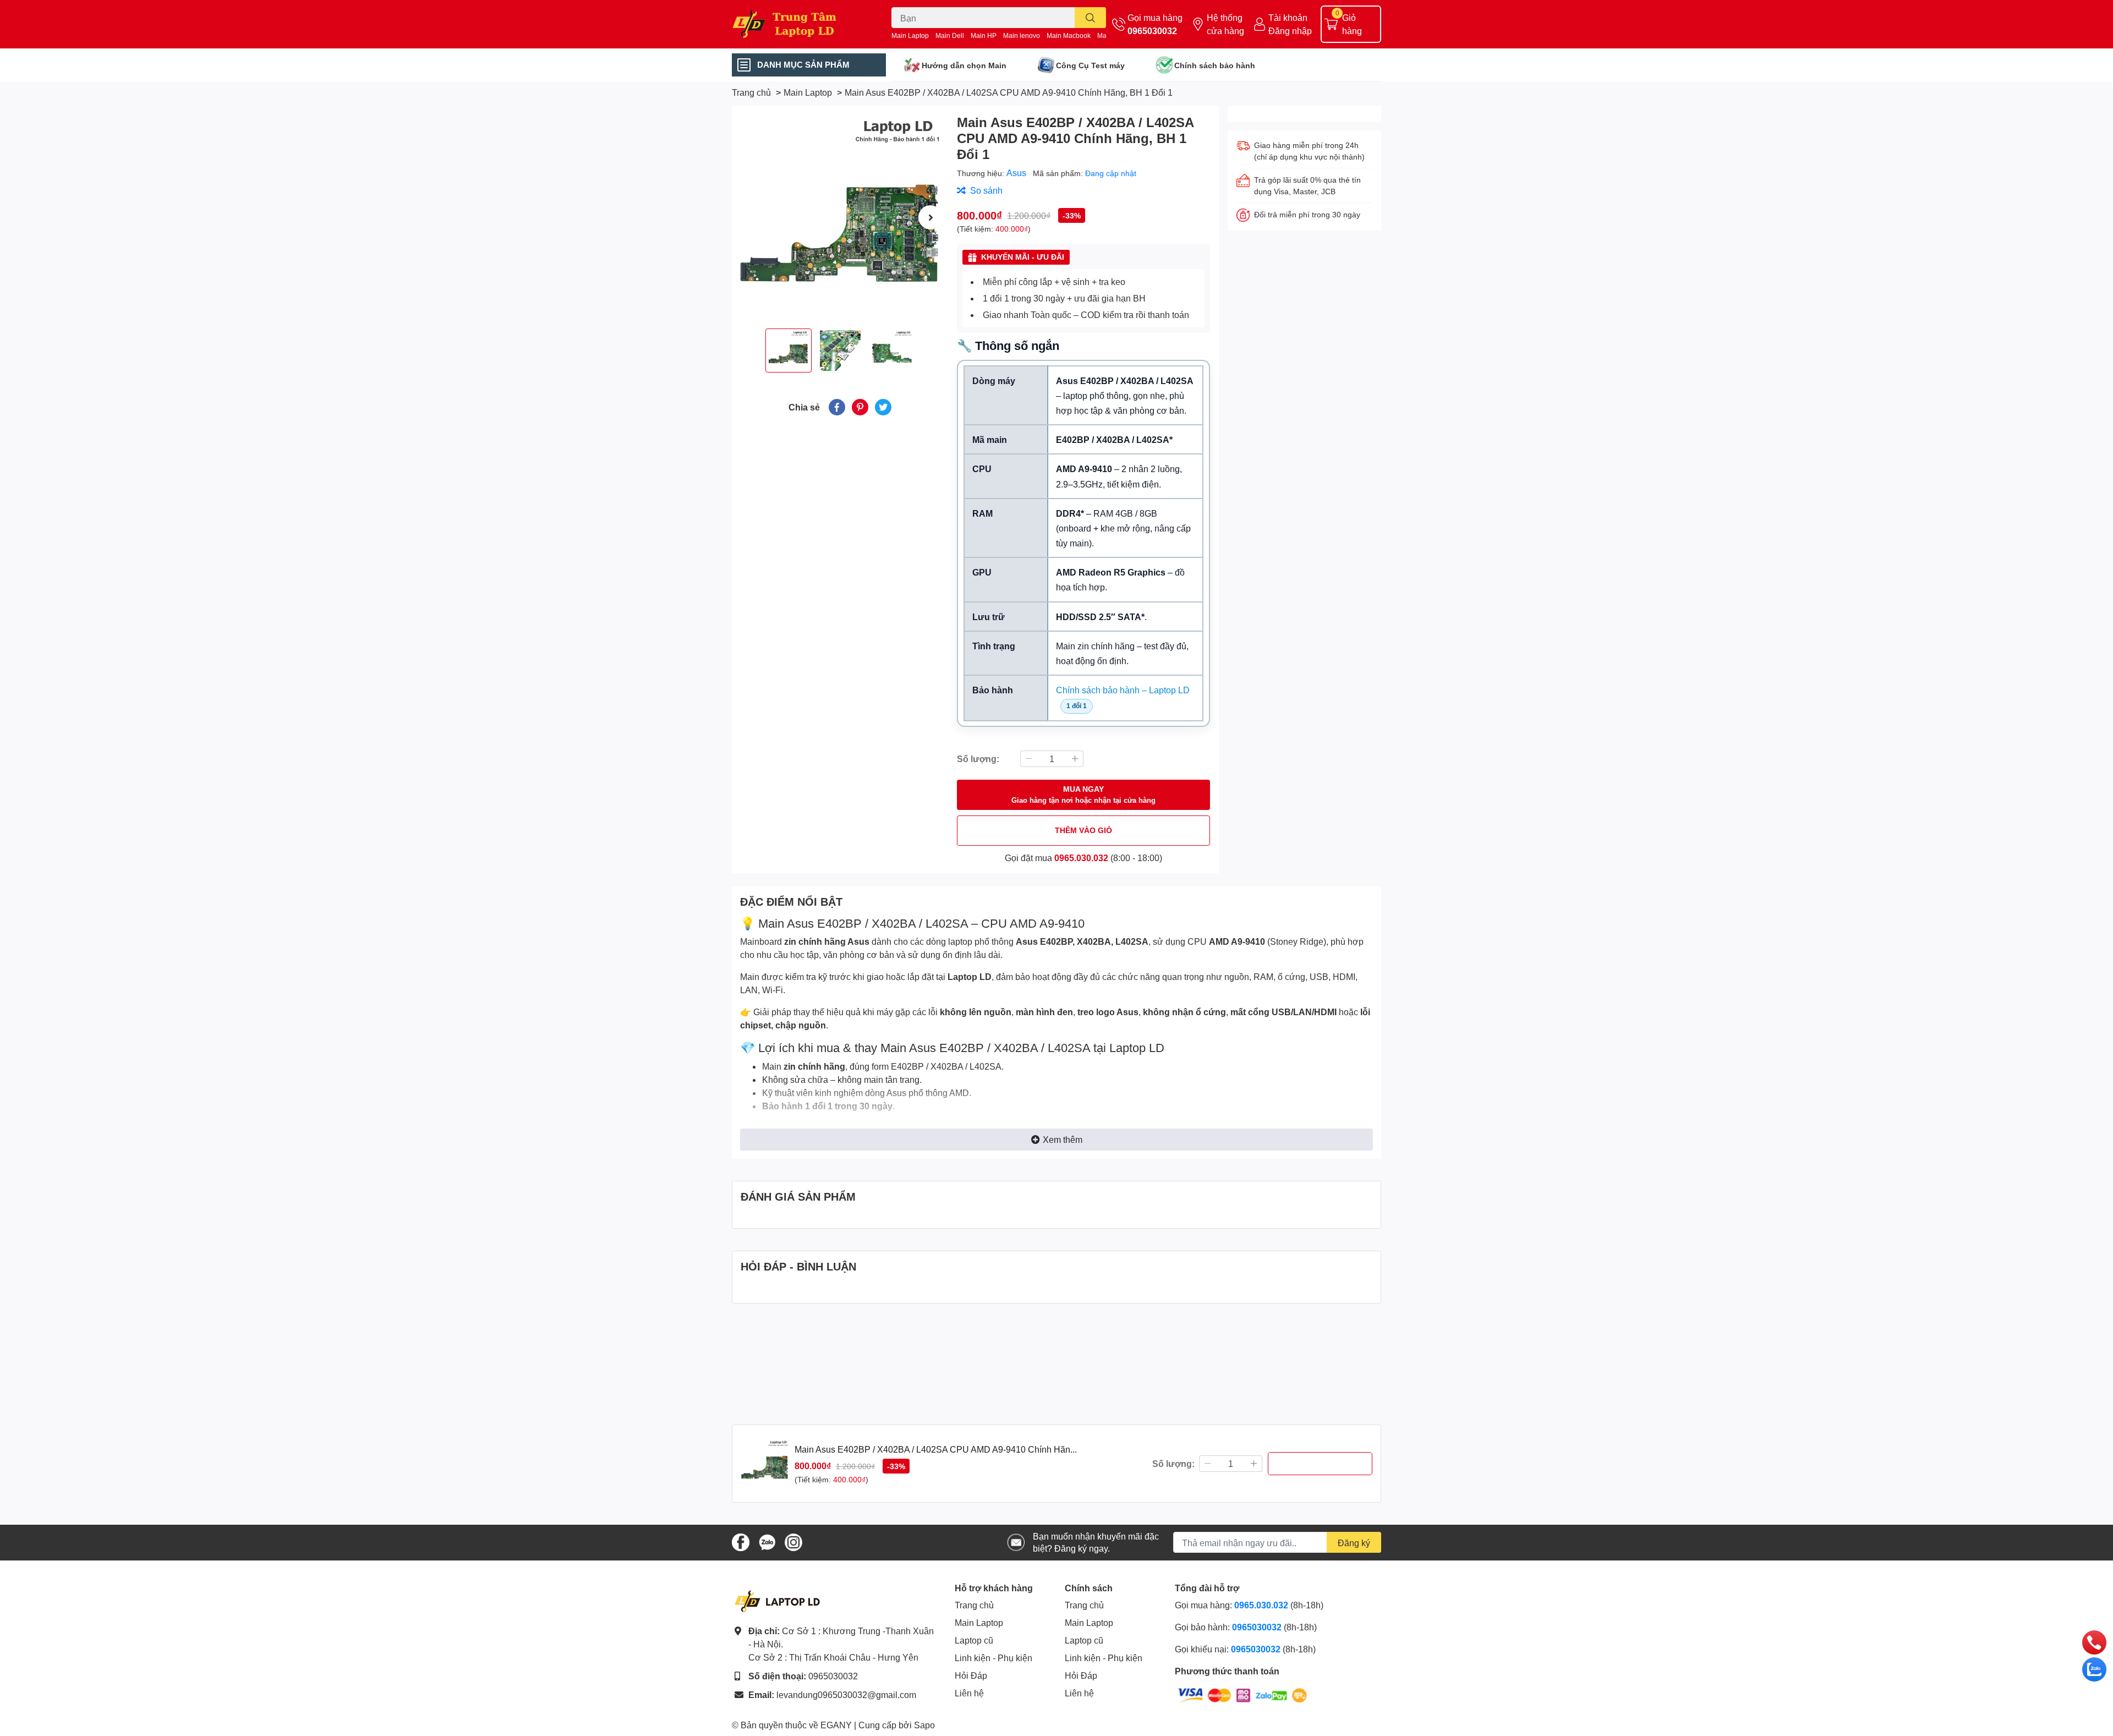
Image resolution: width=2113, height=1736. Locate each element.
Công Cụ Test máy (1090, 65)
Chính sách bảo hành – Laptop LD (1123, 690)
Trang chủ (974, 1605)
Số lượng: (978, 759)
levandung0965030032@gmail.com (846, 1694)
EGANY (836, 1725)
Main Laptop (910, 35)
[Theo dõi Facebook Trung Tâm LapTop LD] (741, 1541)
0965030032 (1152, 31)
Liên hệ (969, 1693)
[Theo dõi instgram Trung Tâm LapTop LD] (793, 1541)
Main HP (984, 35)
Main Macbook (1069, 35)
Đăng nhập (1290, 31)
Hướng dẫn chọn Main (964, 65)
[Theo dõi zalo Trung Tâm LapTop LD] (767, 1541)
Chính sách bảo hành (1215, 65)
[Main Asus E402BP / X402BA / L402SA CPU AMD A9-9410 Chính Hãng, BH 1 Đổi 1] (840, 217)
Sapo (924, 1725)
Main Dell (950, 35)
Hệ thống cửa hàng (1225, 24)
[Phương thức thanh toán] (1242, 1694)
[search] (1090, 18)
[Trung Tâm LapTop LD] (800, 24)
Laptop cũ (974, 1640)
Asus (1017, 172)
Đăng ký (1354, 1543)
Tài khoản (1288, 17)
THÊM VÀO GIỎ (1083, 830)
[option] (840, 217)
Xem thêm (1063, 1139)
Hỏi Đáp (971, 1675)
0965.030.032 (1081, 858)
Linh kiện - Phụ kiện (993, 1658)
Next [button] (930, 217)
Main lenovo (1022, 35)
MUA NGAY (1083, 794)
